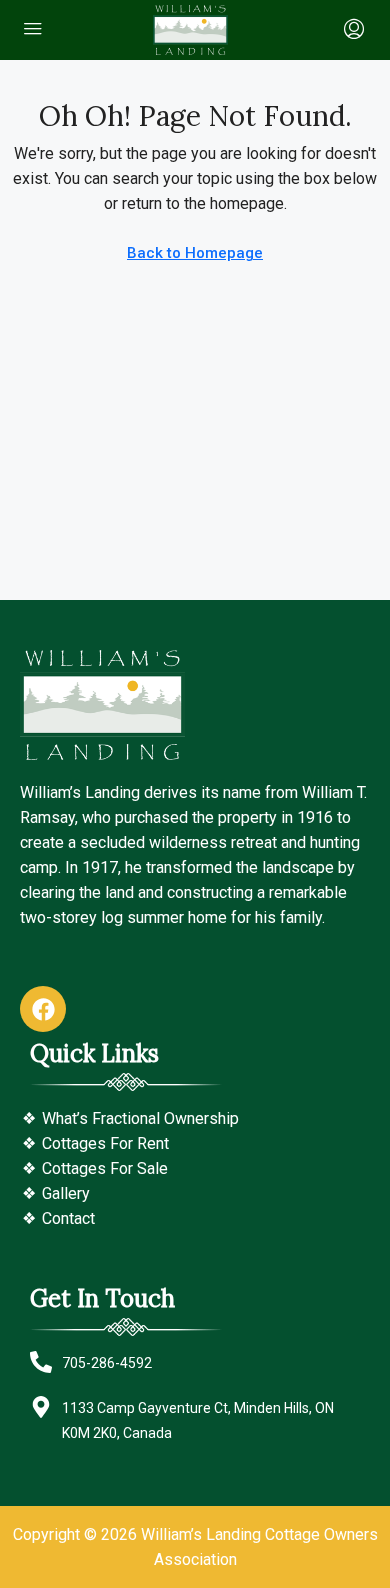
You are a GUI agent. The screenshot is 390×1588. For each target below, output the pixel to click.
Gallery (66, 1193)
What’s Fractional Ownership (140, 1118)
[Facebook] (43, 1009)
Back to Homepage (195, 253)
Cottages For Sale (105, 1168)
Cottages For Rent (105, 1143)
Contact (68, 1218)
